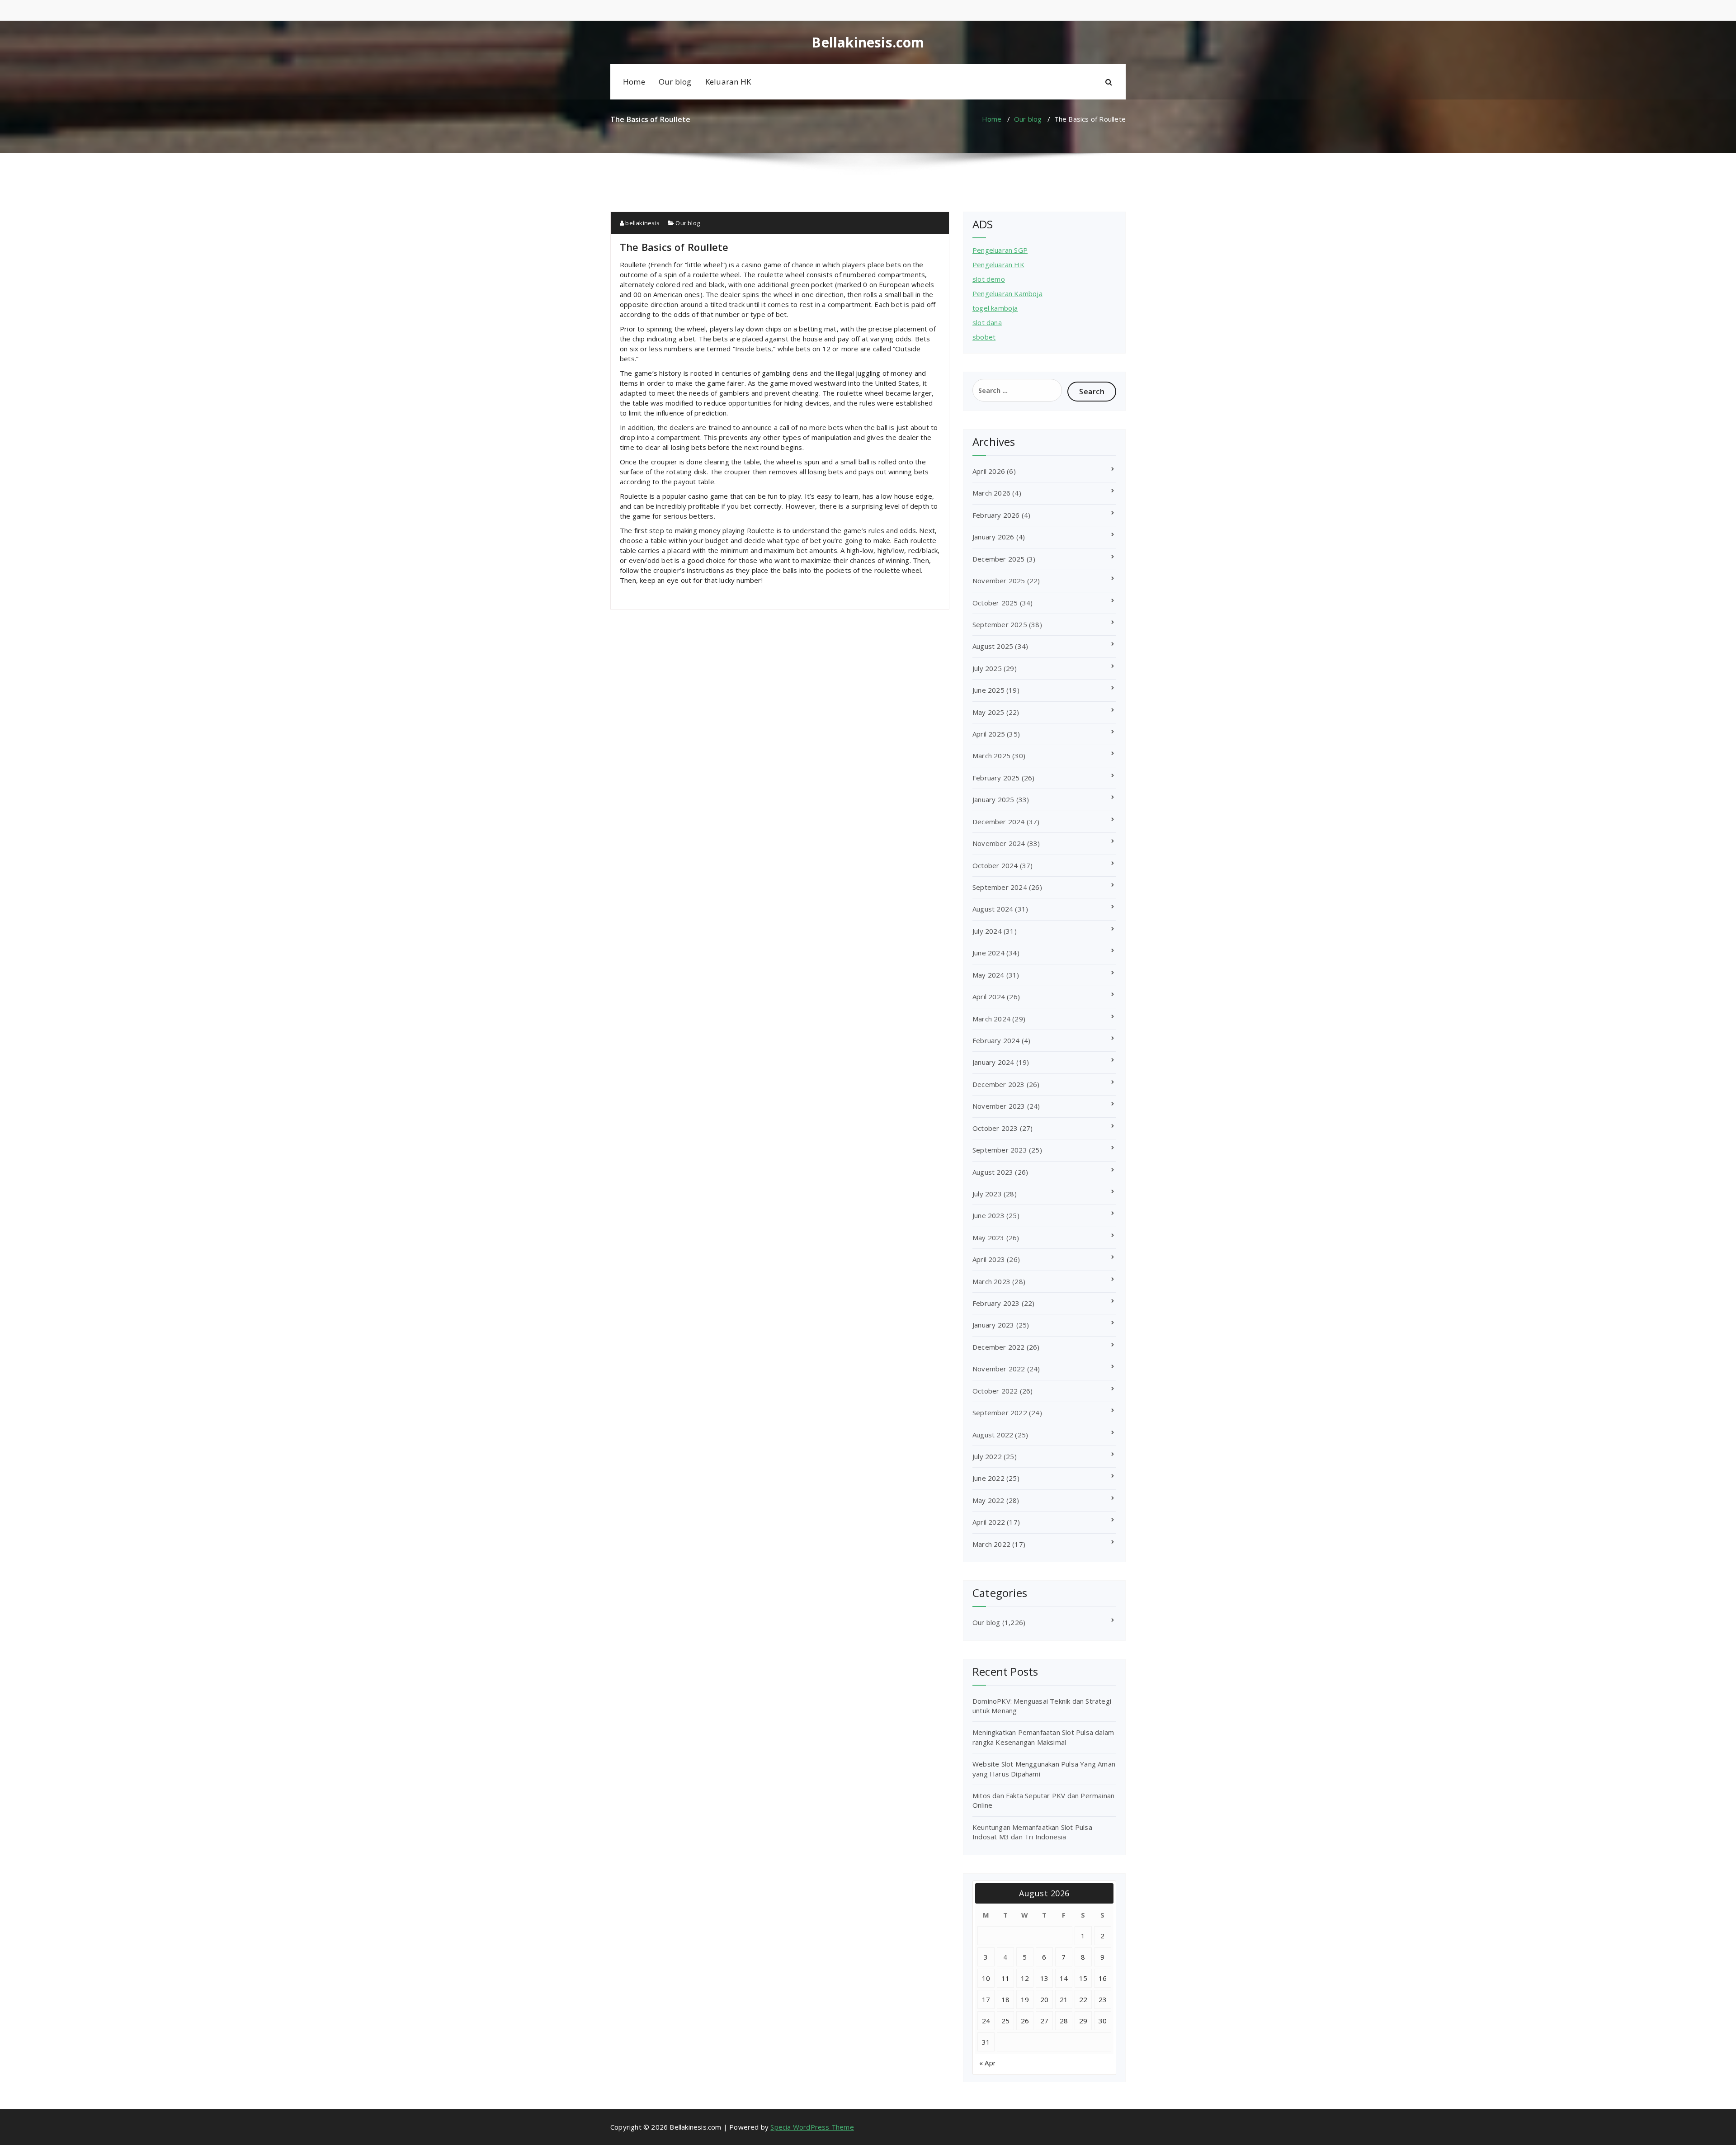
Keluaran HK (728, 82)
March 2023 (991, 1281)
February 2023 (996, 1303)
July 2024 (987, 931)
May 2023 (988, 1238)
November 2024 (999, 843)
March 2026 (991, 493)
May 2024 (988, 975)
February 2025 (996, 778)
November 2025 (999, 581)
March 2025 (991, 756)
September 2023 (1000, 1150)
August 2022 (993, 1435)
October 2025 (995, 603)
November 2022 (999, 1369)
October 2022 (995, 1391)
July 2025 (987, 668)
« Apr (988, 2063)
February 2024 (996, 1040)
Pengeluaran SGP (1000, 250)
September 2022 (1000, 1413)
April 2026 (989, 471)
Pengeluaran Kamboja (1007, 293)
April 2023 (989, 1259)
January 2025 (993, 799)
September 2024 (1000, 887)
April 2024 (989, 997)
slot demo (989, 279)
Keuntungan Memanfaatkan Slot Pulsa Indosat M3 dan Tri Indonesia (1032, 1832)
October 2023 (995, 1128)
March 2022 (991, 1544)
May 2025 (988, 712)
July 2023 (987, 1194)
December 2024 (999, 822)
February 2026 (996, 515)
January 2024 (993, 1062)
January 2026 (993, 537)
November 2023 (999, 1106)
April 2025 (989, 734)
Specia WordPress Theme (812, 2127)
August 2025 (993, 646)
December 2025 (999, 559)
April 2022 (989, 1522)
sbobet (984, 337)
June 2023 (988, 1215)
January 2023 (993, 1325)
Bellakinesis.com (868, 43)
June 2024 (988, 953)
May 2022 (988, 1500)
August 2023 (993, 1172)
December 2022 (999, 1347)
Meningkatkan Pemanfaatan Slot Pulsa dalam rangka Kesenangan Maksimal (1043, 1737)
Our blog (675, 82)
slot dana (987, 322)
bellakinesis (642, 223)
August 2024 (993, 909)
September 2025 (1000, 624)
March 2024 (991, 1019)
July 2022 (987, 1456)
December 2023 (999, 1084)
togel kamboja (995, 308)
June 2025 (988, 690)
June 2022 (988, 1478)
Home (634, 82)
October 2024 (995, 865)
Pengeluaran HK (998, 265)
